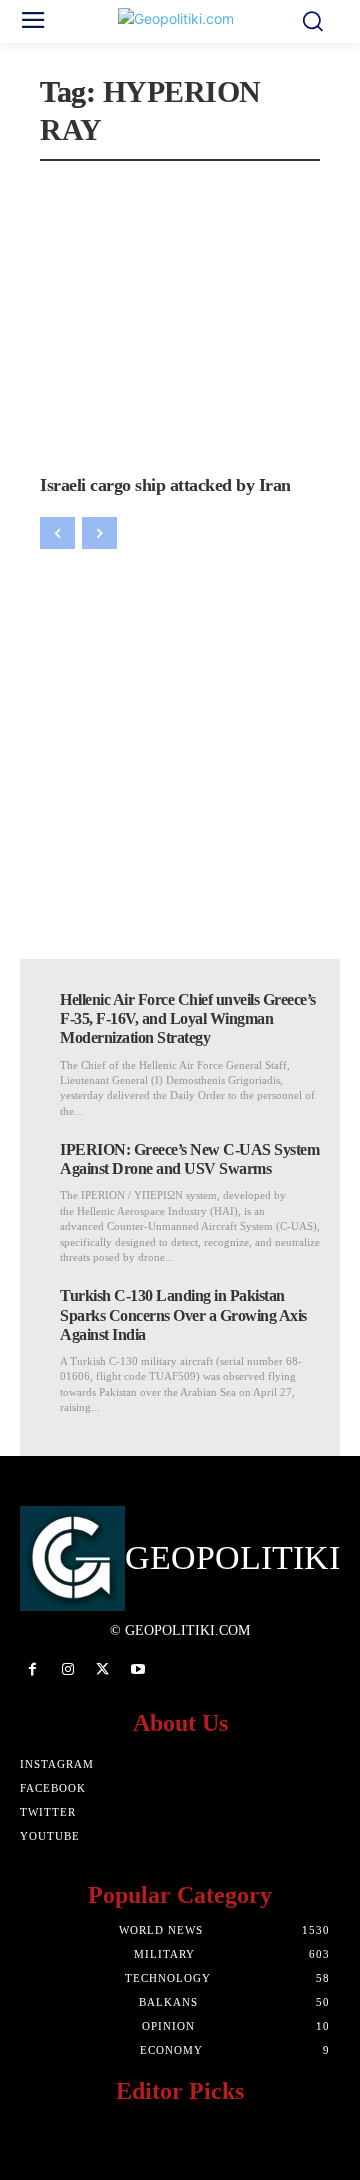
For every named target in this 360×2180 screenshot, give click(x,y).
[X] (102, 1669)
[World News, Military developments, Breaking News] (180, 22)
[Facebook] (32, 1669)
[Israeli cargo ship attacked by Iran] (180, 320)
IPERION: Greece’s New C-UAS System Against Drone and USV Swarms (189, 1159)
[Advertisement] (180, 739)
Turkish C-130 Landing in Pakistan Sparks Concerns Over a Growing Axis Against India (183, 1314)
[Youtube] (138, 1669)
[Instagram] (67, 1669)
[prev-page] (57, 533)
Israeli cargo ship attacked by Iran (165, 485)
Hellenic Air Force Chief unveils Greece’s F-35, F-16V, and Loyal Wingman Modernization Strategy (188, 1018)
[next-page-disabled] (99, 533)
